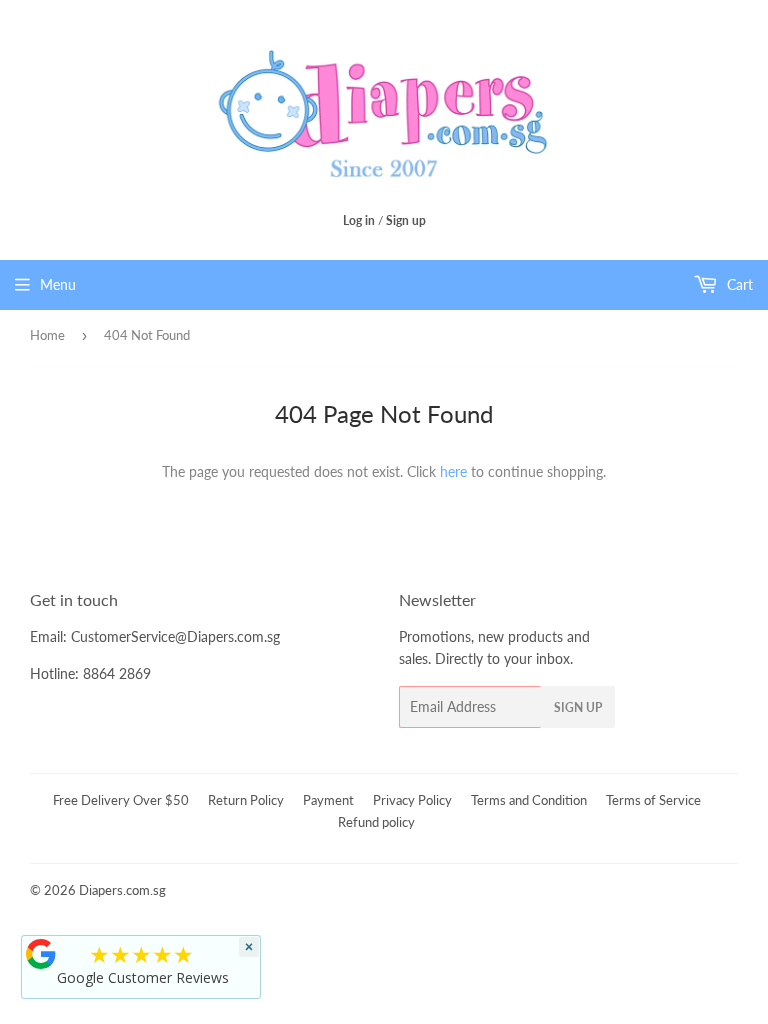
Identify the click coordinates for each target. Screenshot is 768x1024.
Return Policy (246, 800)
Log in (359, 220)
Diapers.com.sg (122, 890)
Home (47, 335)
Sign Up (578, 707)
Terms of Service (653, 800)
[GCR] (41, 954)
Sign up (406, 220)
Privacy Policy (412, 800)
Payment (328, 800)
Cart (738, 284)
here (453, 471)
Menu (58, 284)
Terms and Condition (529, 800)
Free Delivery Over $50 (121, 800)
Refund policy (376, 822)
